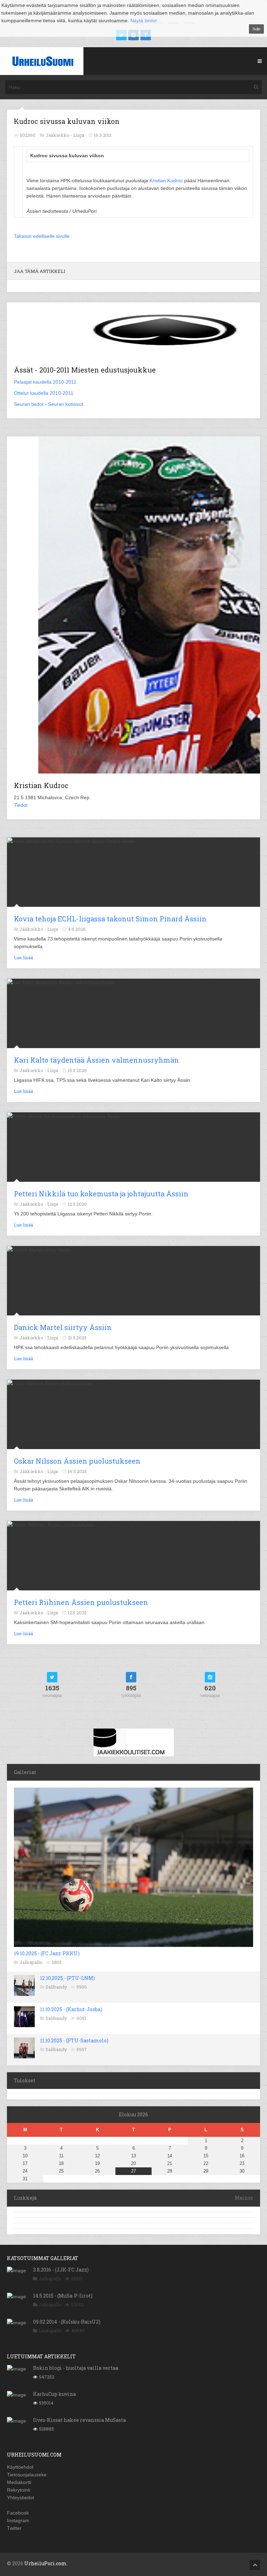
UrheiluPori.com (46, 2563)
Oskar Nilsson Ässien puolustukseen (77, 1461)
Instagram (18, 2520)
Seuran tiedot (29, 404)
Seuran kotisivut (66, 404)
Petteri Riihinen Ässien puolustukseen (81, 1602)
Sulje (256, 29)
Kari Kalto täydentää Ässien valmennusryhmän (96, 1060)
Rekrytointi (19, 2490)
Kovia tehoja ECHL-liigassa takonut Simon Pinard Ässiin (110, 919)
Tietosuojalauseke (27, 2475)
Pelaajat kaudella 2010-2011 (45, 382)
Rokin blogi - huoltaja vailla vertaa (76, 2368)
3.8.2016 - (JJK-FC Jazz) (61, 2270)
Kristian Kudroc (166, 181)
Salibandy (56, 1987)
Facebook (18, 2513)
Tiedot (21, 805)
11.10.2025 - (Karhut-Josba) (71, 2009)
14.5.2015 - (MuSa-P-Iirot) (63, 2296)
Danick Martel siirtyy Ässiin (63, 1327)
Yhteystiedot (21, 2498)
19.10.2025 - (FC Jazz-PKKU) (47, 1953)
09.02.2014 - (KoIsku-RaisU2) (67, 2322)
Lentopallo (50, 2331)
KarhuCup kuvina (54, 2394)
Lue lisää (23, 957)
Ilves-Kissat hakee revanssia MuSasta (79, 2420)
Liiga (79, 135)
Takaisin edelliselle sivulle (42, 236)
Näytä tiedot (144, 20)
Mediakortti (19, 2482)
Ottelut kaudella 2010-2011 (44, 393)
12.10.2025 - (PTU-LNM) (67, 1978)
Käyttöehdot (20, 2467)
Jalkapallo (31, 1962)
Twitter (14, 2528)
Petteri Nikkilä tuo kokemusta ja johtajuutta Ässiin (101, 1194)
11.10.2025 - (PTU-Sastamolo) (74, 2040)
